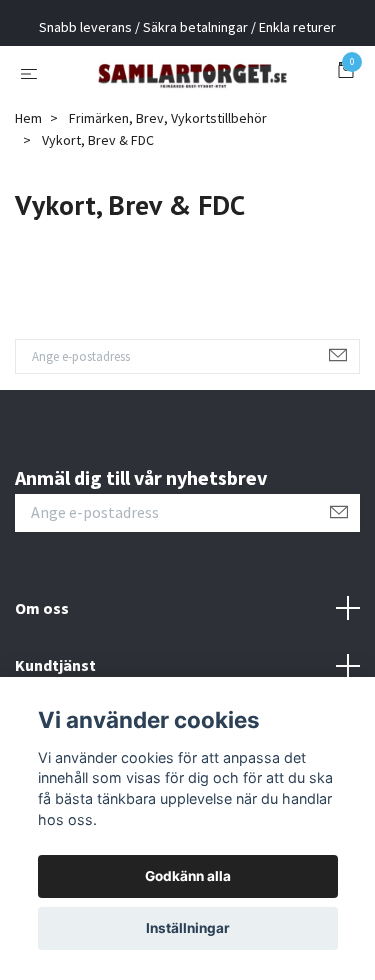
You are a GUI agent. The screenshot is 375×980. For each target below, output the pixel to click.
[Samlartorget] (186, 107)
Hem (28, 187)
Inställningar (188, 928)
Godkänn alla (188, 876)
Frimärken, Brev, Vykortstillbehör (168, 187)
